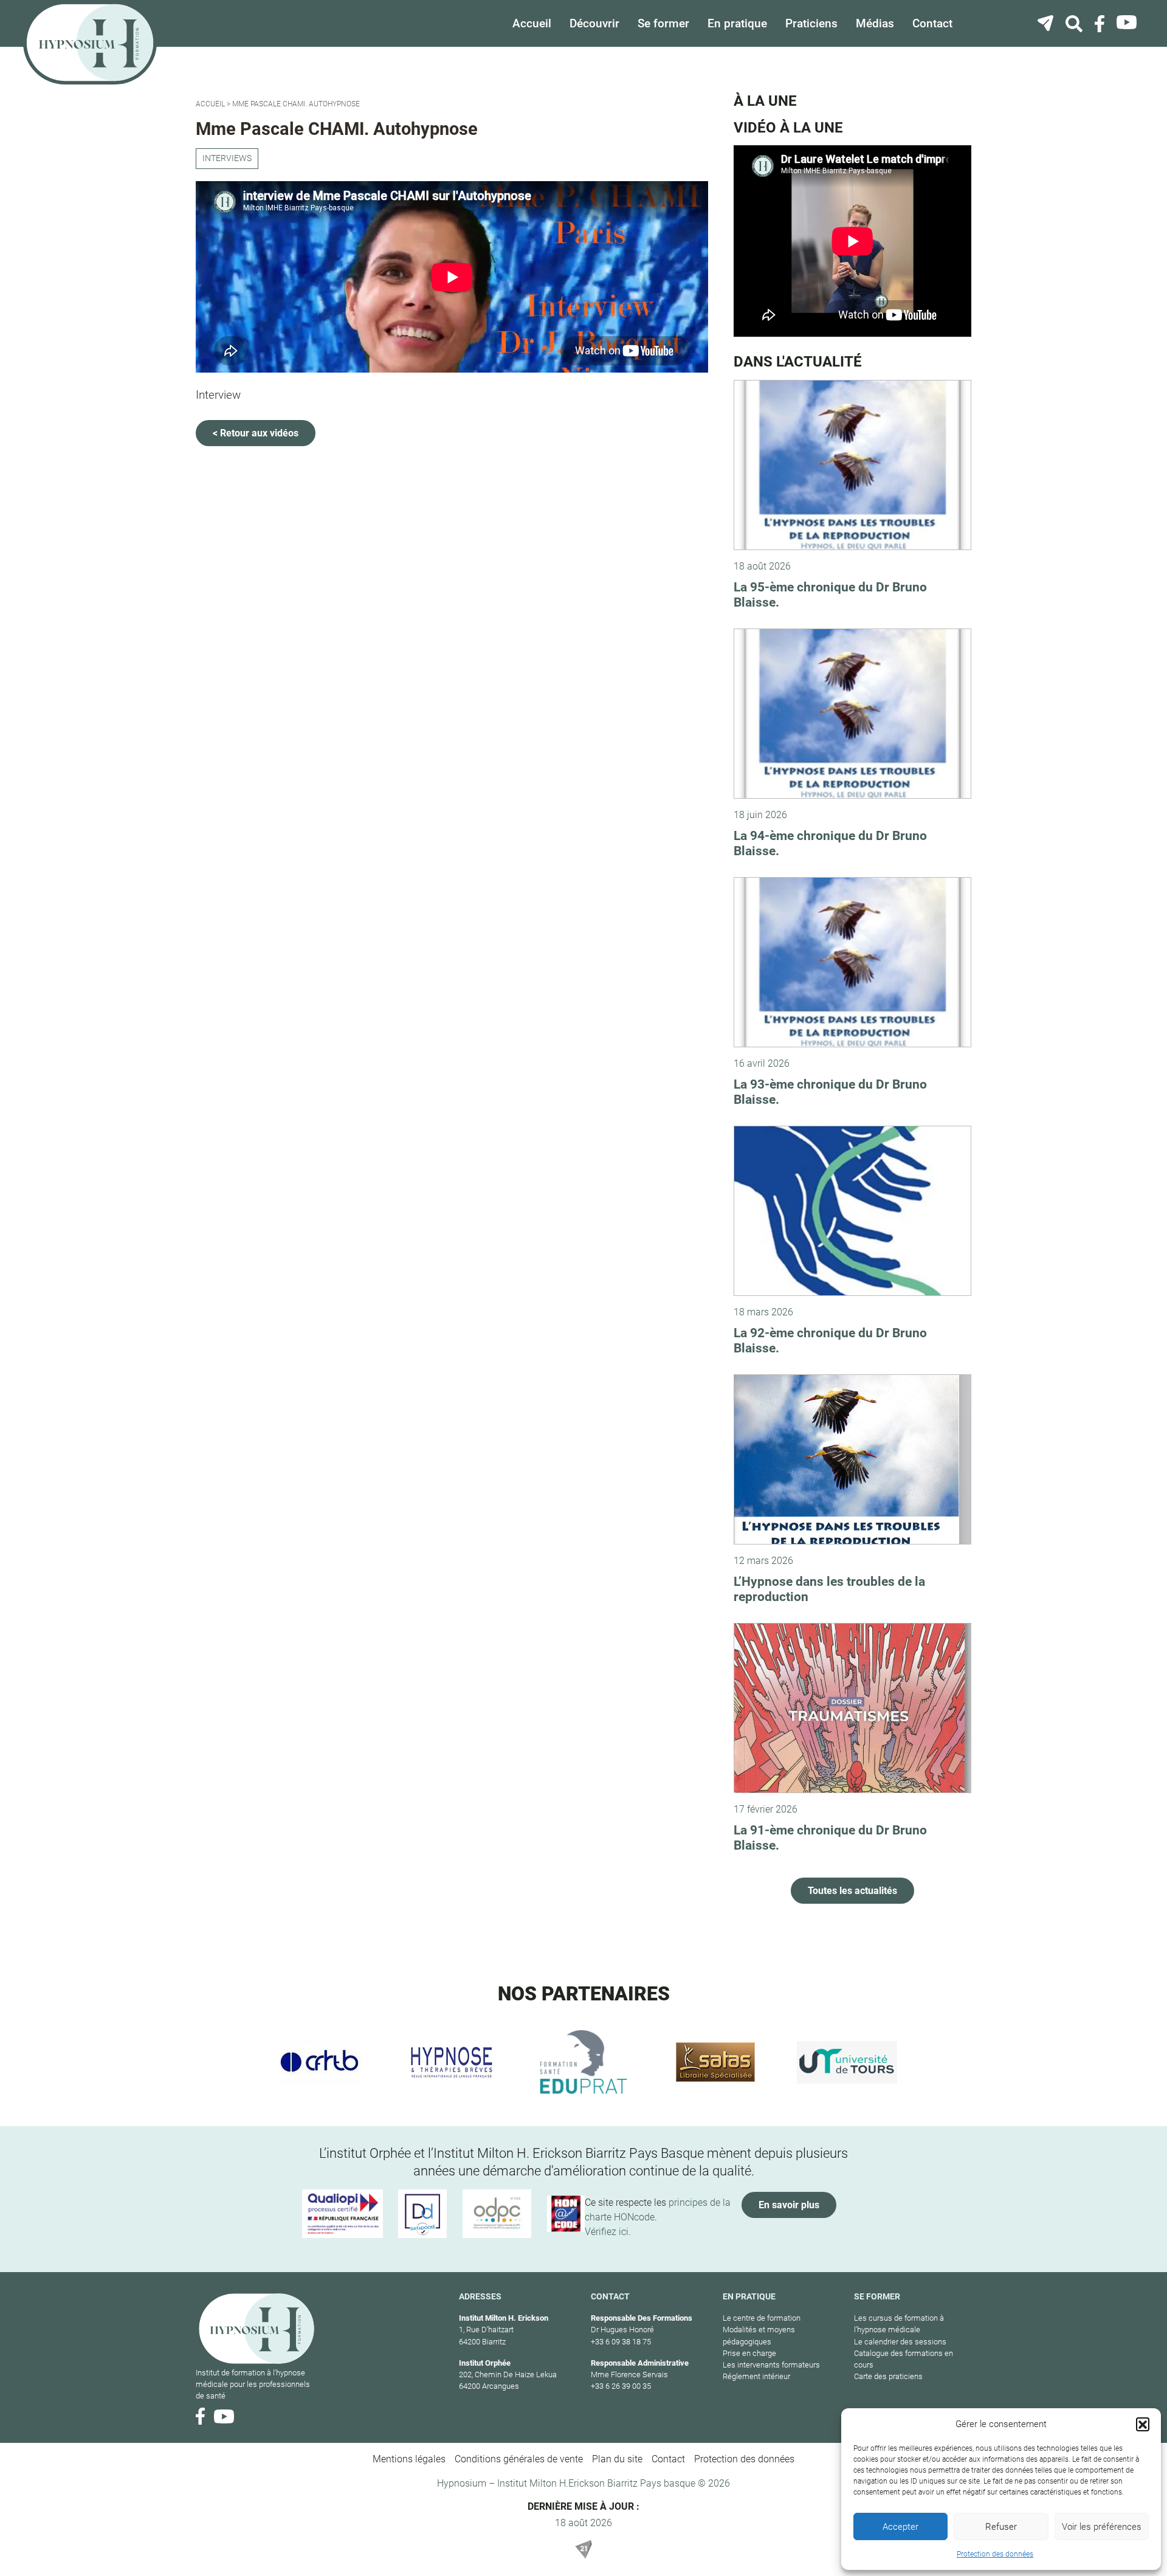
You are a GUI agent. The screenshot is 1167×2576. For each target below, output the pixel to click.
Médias (875, 23)
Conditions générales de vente (519, 2459)
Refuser (1001, 2527)
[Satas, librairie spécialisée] (715, 2062)
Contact (932, 23)
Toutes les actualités (852, 1891)
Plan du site (617, 2459)
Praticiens (811, 23)
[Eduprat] (584, 2062)
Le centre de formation (762, 2318)
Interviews (227, 158)
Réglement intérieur (756, 2376)
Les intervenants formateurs (771, 2365)
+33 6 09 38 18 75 (621, 2342)
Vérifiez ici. (608, 2232)
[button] (1143, 2424)
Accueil (532, 23)
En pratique (737, 23)
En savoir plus (789, 2205)
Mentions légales (409, 2459)
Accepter (900, 2527)
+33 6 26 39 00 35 (621, 2386)
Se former (663, 23)
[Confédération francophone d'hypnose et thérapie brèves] (320, 2062)
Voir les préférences (1102, 2527)
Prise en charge (749, 2353)
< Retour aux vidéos (256, 433)
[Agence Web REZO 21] (583, 2549)
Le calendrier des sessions (900, 2342)
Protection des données (995, 2554)
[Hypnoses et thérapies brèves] (452, 2062)
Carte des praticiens (888, 2376)
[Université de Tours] (847, 2062)
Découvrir (594, 23)
